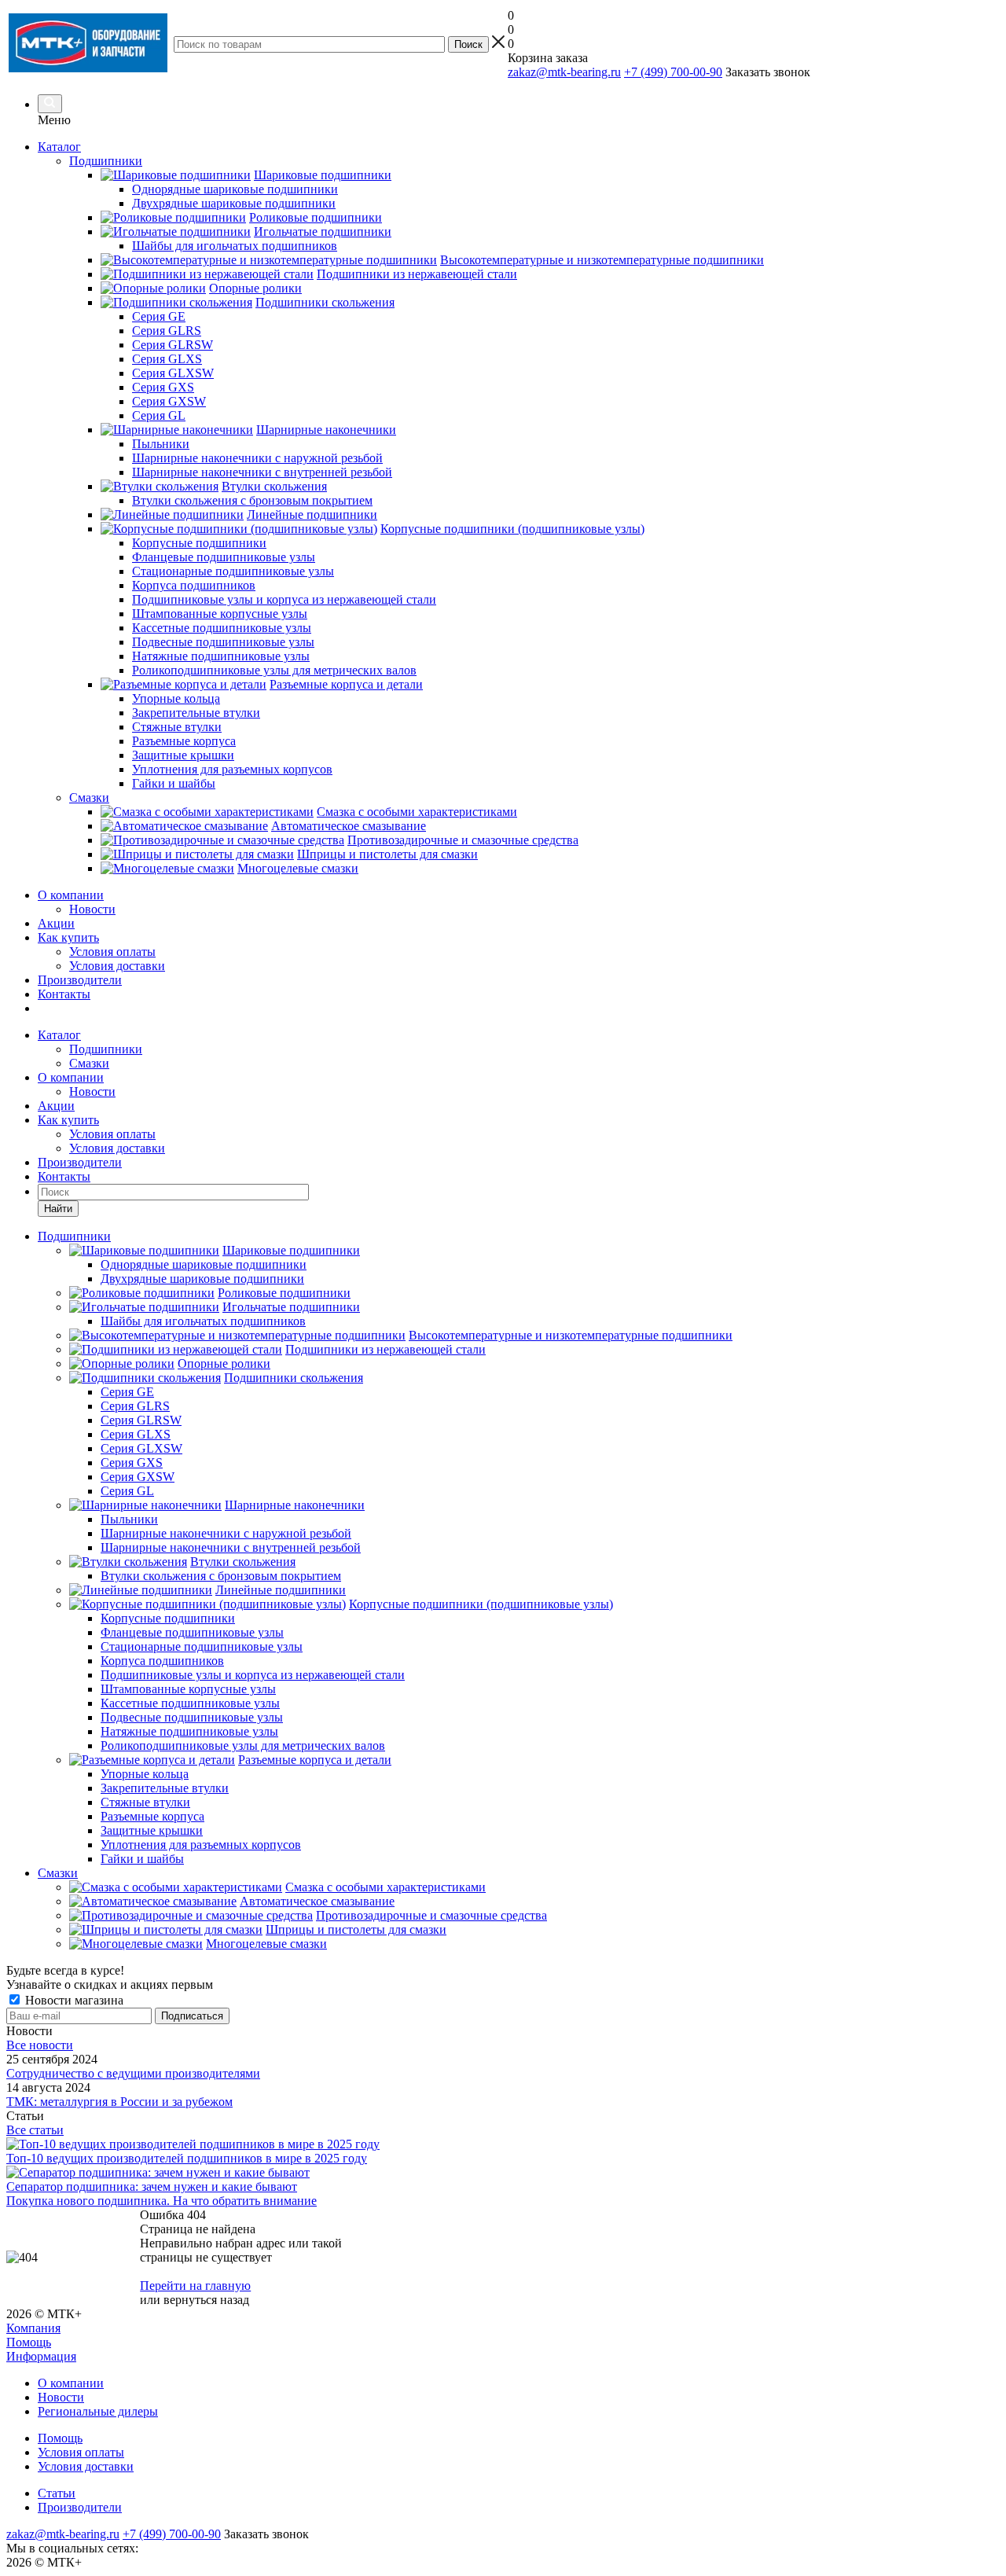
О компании (71, 895)
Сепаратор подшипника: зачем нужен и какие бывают (152, 2186)
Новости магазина (73, 2000)
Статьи (57, 2493)
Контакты (64, 994)
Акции (56, 923)
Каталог (59, 147)
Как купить (68, 937)
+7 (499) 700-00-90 (673, 72)
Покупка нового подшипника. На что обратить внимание (162, 2201)
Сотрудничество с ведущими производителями (133, 2073)
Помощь (29, 2342)
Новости (92, 909)
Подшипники (106, 1049)
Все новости (40, 2045)
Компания (33, 2328)
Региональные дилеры (98, 2411)
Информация (41, 2356)
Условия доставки (117, 966)
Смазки (89, 1063)
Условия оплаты (112, 952)
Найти (58, 1209)
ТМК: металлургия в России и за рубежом (119, 2102)
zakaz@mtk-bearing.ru (564, 72)
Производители (80, 980)
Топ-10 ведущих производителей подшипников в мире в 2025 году (187, 2158)
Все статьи (35, 2130)
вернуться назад (206, 2300)
